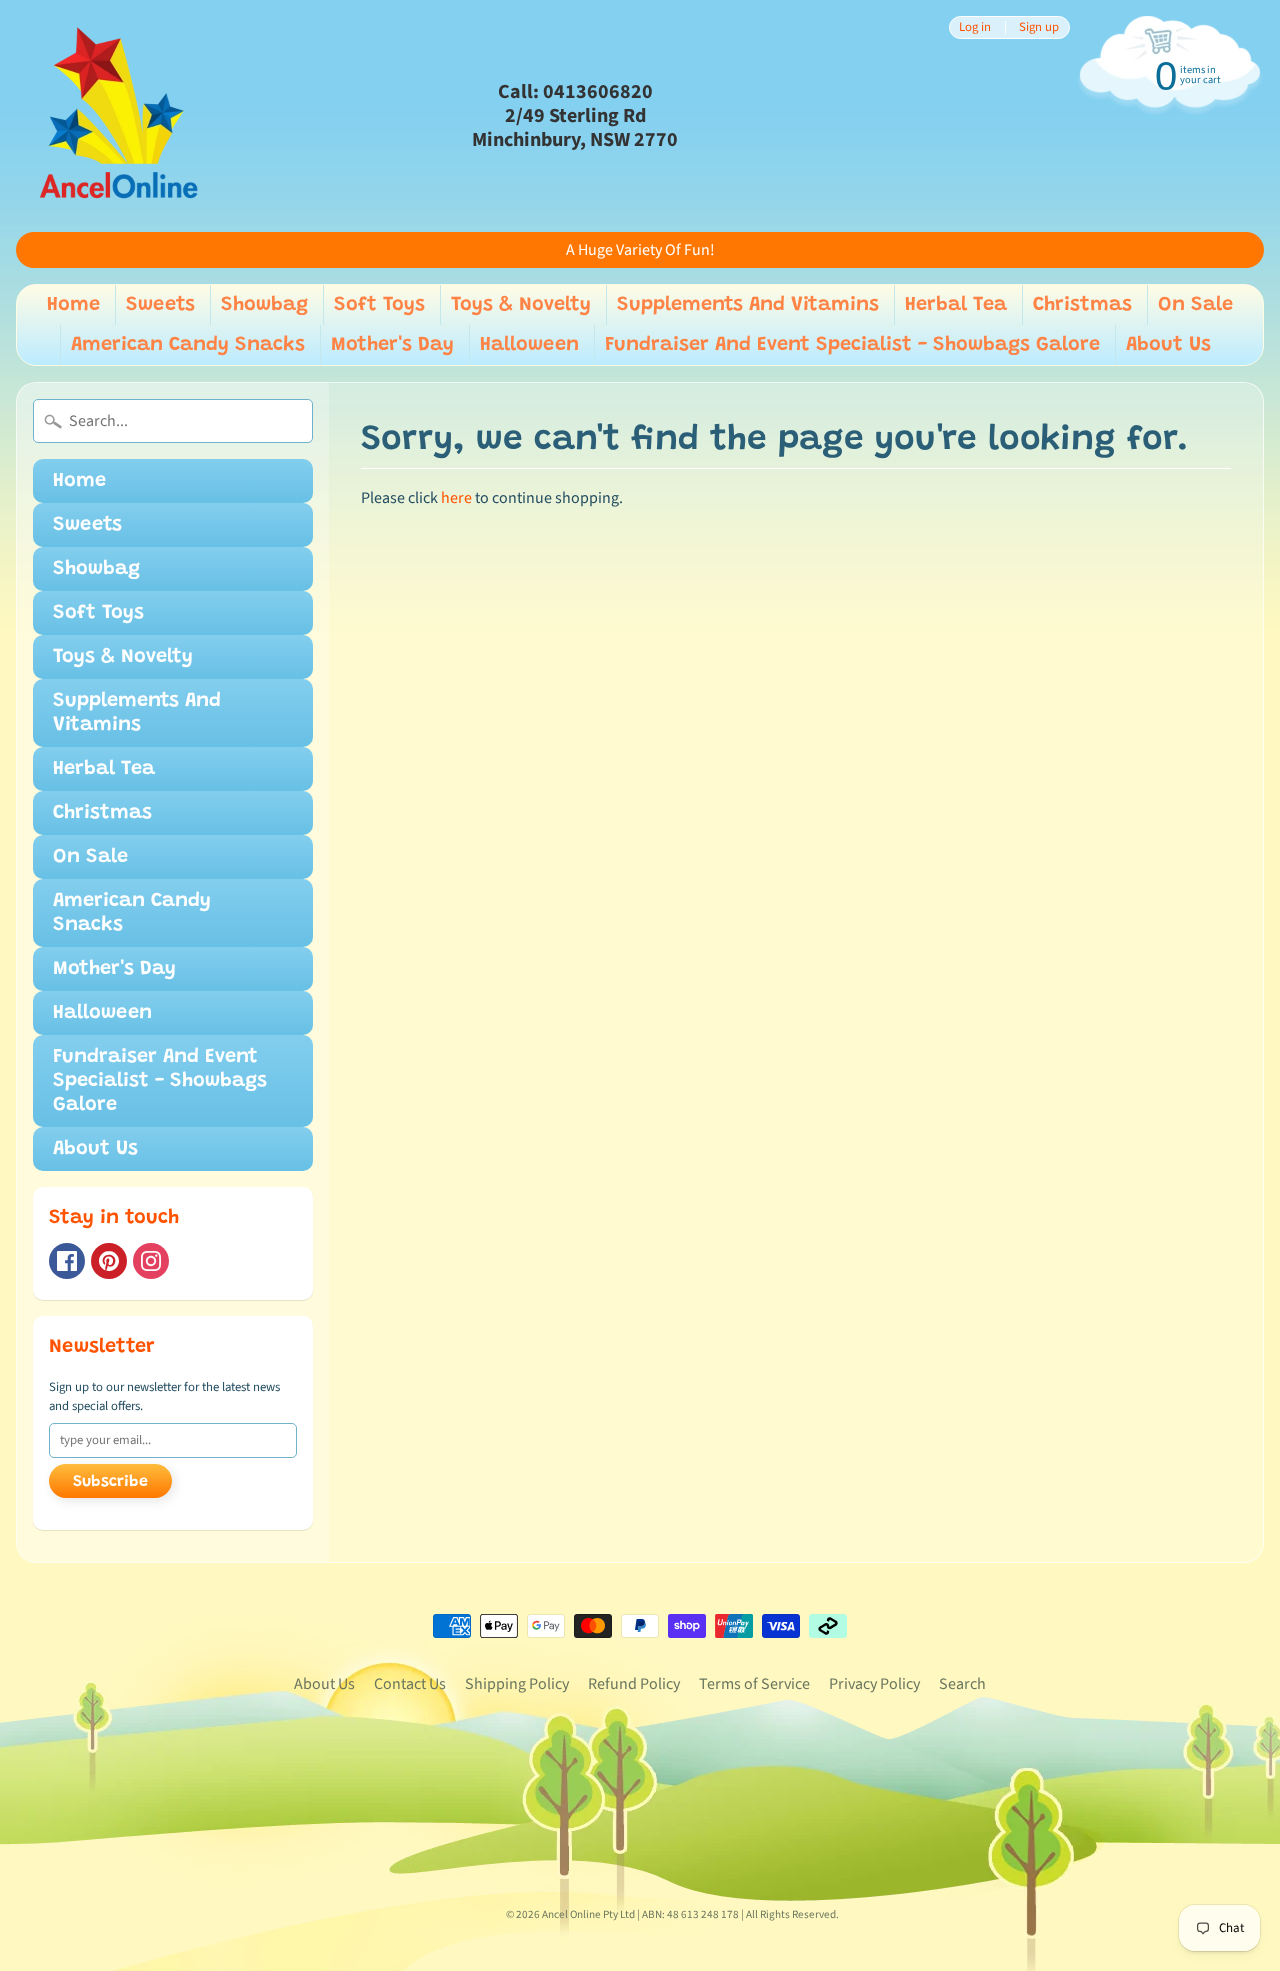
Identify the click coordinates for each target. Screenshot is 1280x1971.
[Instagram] (151, 1261)
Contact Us (410, 1684)
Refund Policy (634, 1684)
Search (962, 1684)
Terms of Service (754, 1684)
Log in (975, 27)
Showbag (264, 305)
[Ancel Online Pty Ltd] (116, 116)
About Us (1168, 345)
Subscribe (110, 1482)
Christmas (1082, 305)
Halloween (529, 345)
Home (73, 305)
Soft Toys (379, 305)
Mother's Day (392, 345)
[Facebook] (67, 1261)
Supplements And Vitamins (748, 305)
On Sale (1195, 305)
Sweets (160, 305)
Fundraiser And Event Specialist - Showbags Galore (852, 345)
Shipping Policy (517, 1684)
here (456, 498)
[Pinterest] (109, 1261)
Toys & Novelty (521, 305)
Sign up (1039, 27)
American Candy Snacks (188, 345)
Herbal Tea (956, 305)
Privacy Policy (874, 1684)
